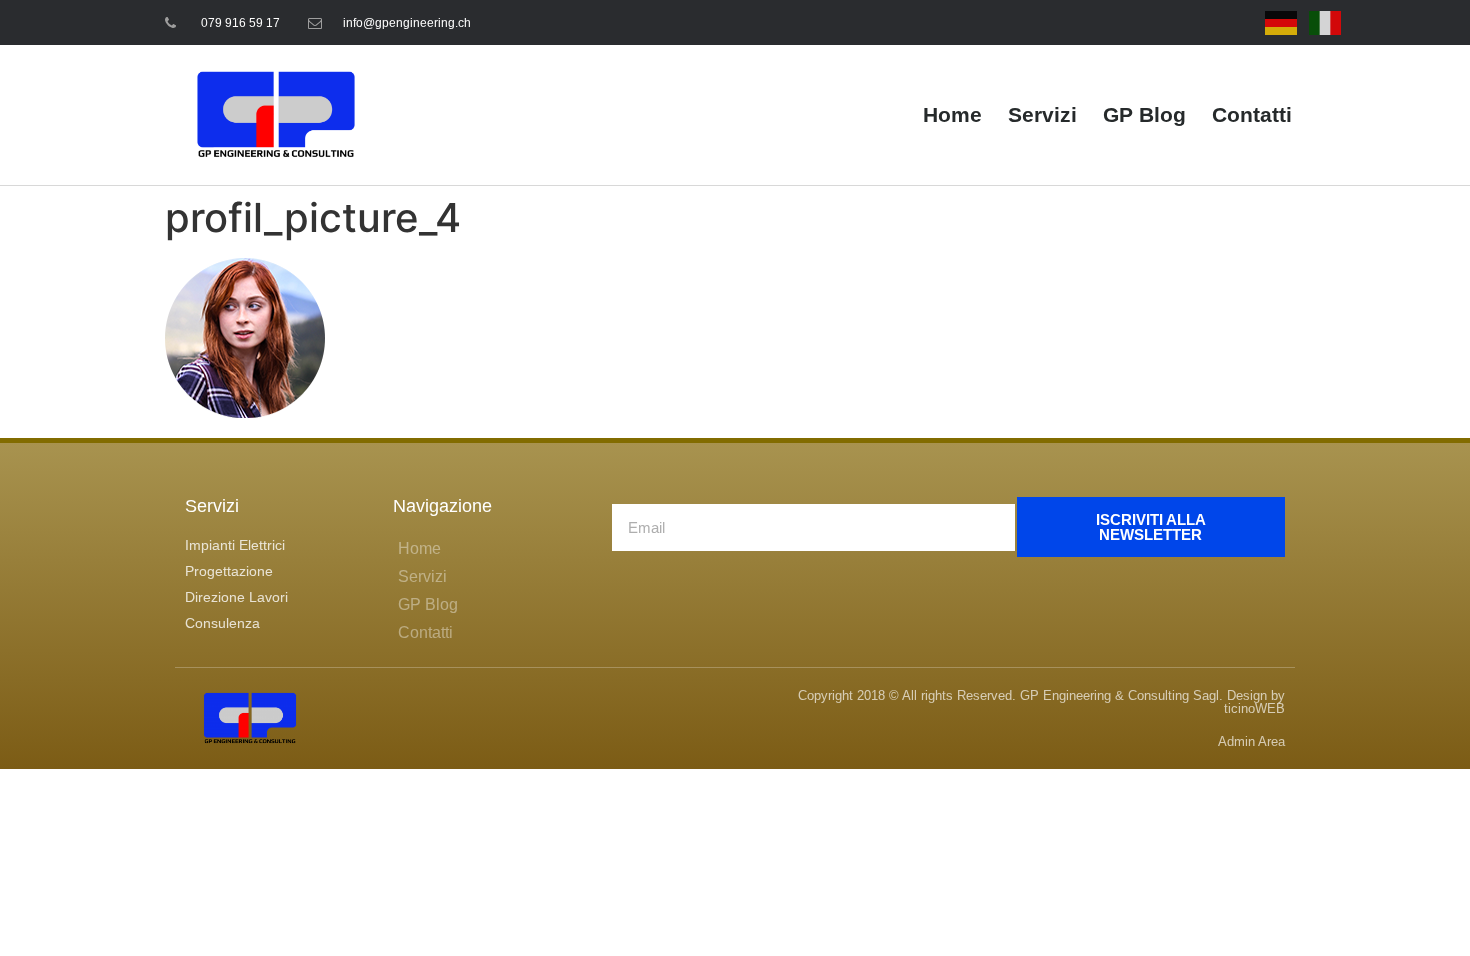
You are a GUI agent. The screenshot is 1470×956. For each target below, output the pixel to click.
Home (952, 114)
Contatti (1252, 114)
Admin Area (1251, 741)
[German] (1282, 22)
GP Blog (1144, 114)
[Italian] (1326, 22)
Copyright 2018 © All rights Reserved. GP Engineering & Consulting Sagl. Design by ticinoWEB (1041, 702)
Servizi (1042, 114)
